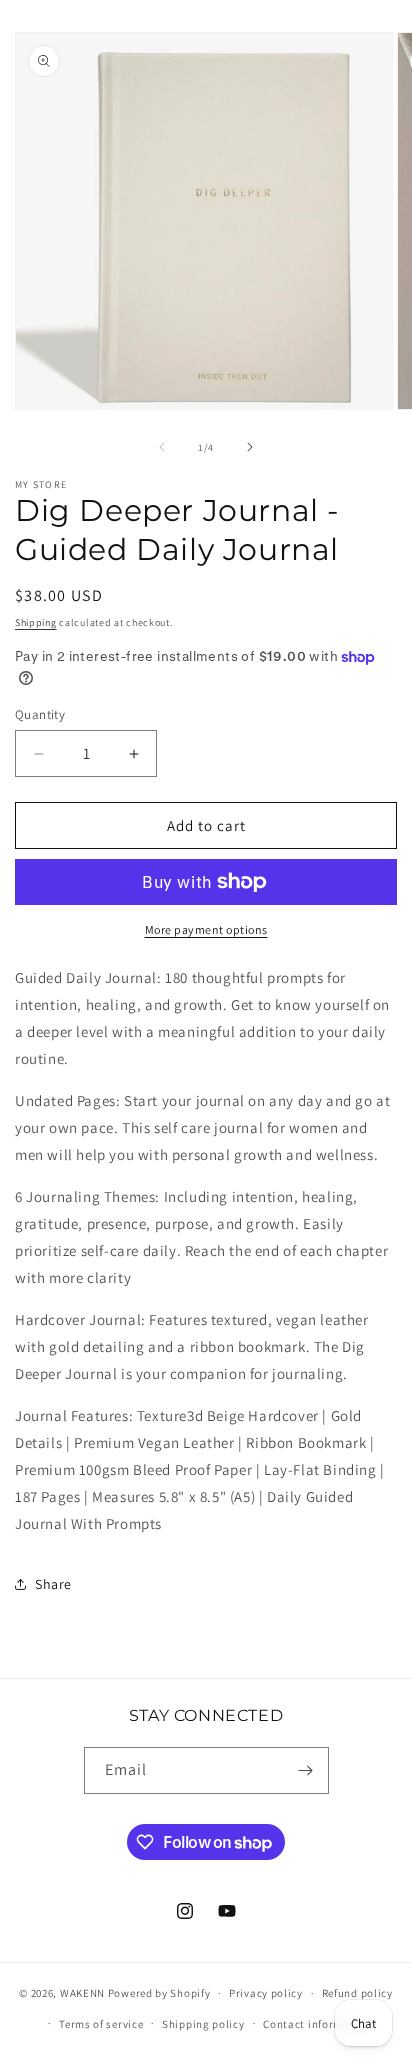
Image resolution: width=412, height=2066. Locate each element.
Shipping (36, 622)
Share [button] (53, 1584)
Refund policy (357, 1993)
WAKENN (82, 1993)
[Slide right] (250, 447)
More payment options (206, 929)
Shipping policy (203, 2024)
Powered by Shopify (159, 1993)
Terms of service (101, 2024)
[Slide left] (162, 447)
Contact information (317, 2024)
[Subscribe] (306, 1770)
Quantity (40, 714)
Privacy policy (266, 1993)
